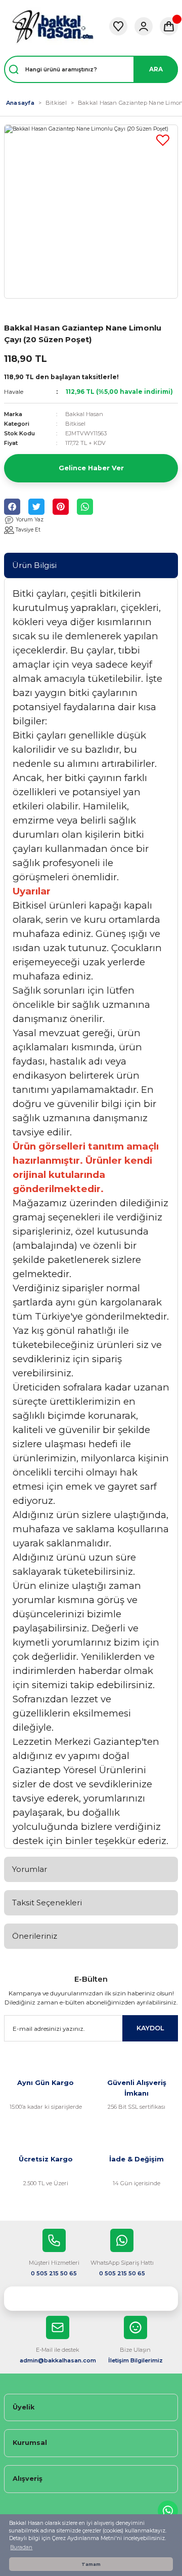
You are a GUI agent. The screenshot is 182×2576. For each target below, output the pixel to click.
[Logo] (53, 26)
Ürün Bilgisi (34, 565)
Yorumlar (30, 1869)
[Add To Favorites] (163, 140)
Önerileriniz (35, 1936)
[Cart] (169, 26)
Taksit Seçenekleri (47, 1903)
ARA (156, 69)
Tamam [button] (91, 2564)
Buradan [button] (21, 2547)
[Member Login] (144, 26)
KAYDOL (150, 2028)
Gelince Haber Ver (91, 468)
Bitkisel (75, 424)
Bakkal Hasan (84, 414)
